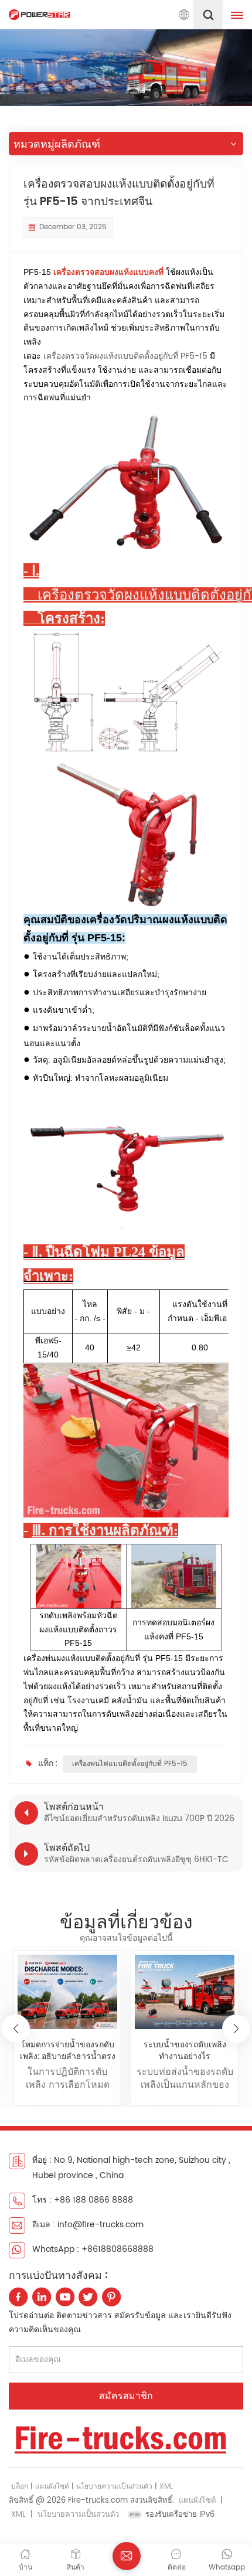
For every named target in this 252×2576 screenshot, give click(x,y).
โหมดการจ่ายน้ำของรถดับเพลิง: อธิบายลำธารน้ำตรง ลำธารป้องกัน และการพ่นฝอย (68, 2050)
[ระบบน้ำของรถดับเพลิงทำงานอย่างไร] (184, 1992)
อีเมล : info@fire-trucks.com (88, 2225)
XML (166, 2487)
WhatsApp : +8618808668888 (93, 2249)
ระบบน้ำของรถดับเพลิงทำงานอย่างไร (185, 2050)
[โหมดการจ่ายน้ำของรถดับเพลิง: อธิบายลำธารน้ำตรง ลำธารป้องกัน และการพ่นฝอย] (67, 1992)
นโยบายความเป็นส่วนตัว (114, 2487)
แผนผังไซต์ (52, 2487)
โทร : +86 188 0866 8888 (83, 2200)
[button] (236, 2029)
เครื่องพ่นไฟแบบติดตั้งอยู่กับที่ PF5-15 (130, 1764)
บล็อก (20, 2487)
